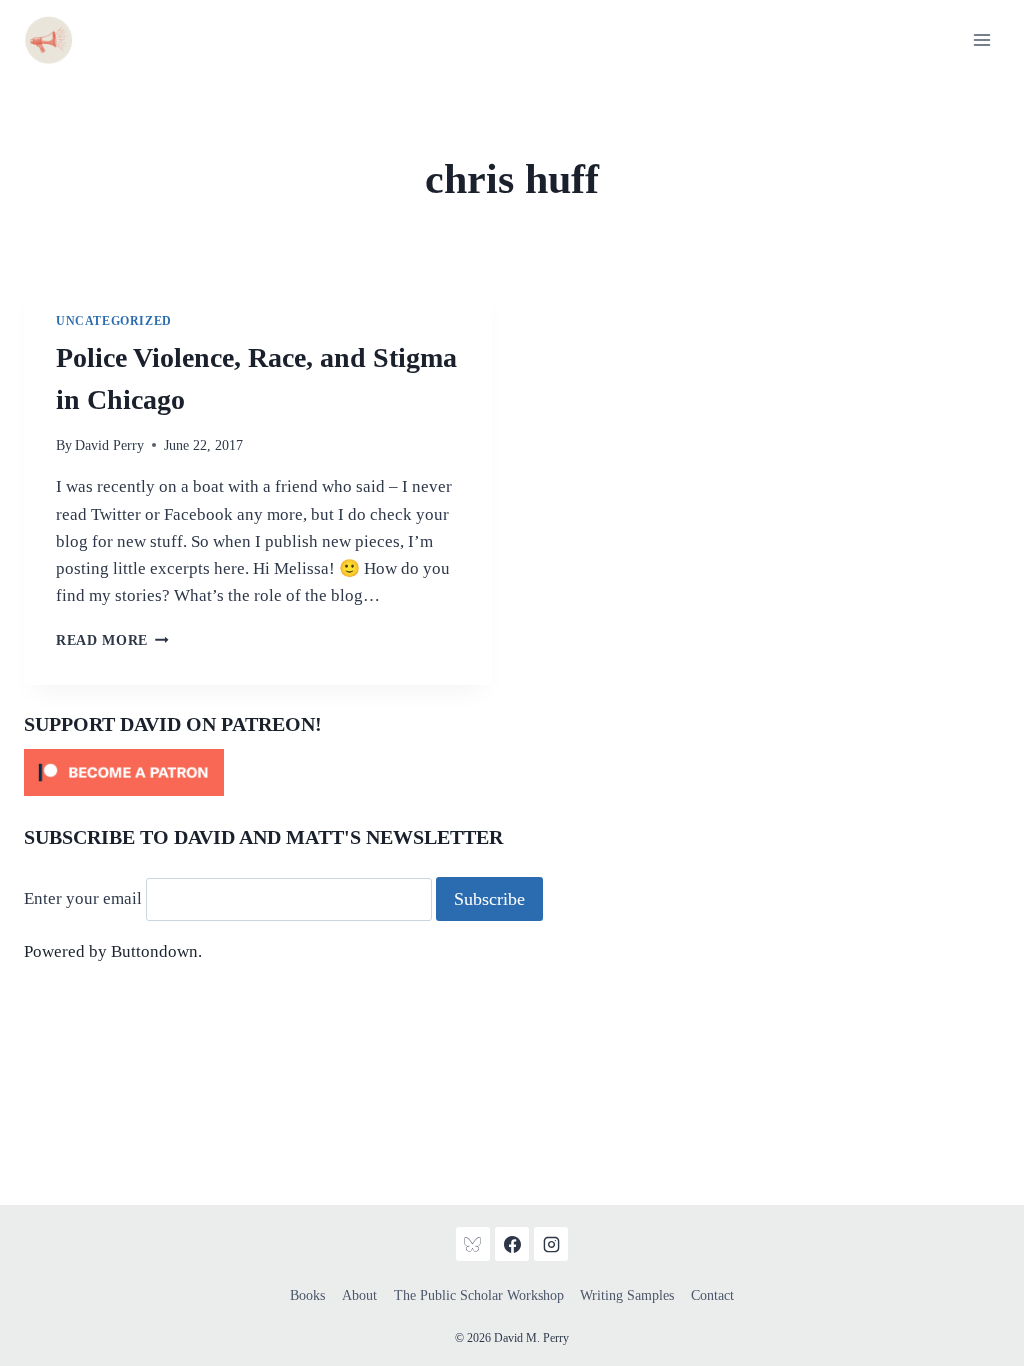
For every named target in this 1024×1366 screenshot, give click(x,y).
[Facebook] (512, 1244)
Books (307, 1295)
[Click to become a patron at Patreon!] (512, 772)
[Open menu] (981, 39)
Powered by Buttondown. (113, 951)
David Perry (109, 445)
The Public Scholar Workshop (479, 1295)
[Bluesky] (473, 1244)
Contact (712, 1295)
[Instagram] (551, 1244)
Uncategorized (114, 321)
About (359, 1295)
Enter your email (83, 899)
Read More (112, 640)
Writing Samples (627, 1295)
